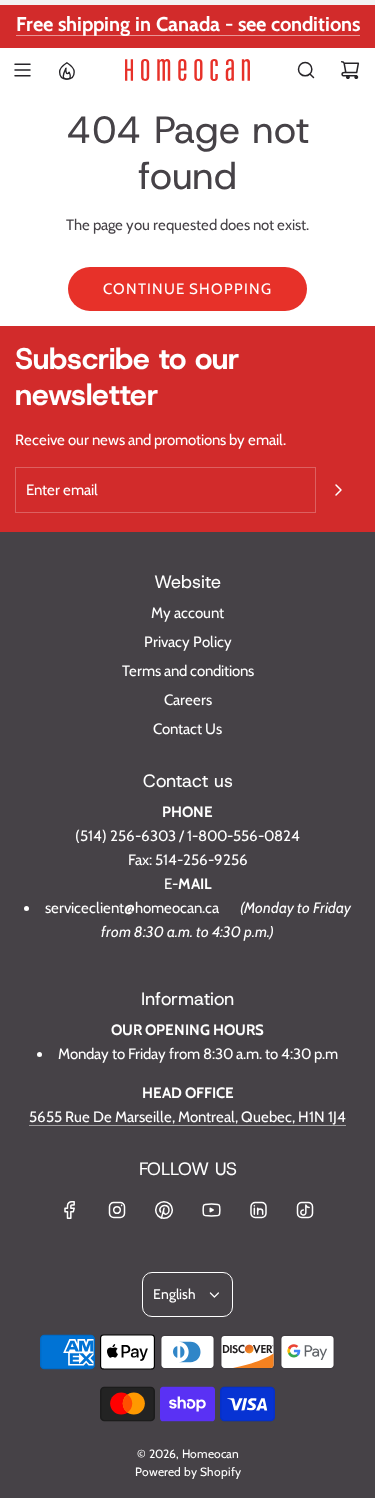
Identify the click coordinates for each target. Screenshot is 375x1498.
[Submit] (338, 490)
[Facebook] (70, 1210)
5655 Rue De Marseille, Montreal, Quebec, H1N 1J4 (187, 1117)
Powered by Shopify (188, 1471)
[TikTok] (305, 1210)
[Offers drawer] (66, 70)
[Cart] (350, 70)
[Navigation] (22, 70)
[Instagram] (117, 1210)
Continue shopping (187, 289)
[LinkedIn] (258, 1210)
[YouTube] (211, 1210)
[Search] (306, 70)
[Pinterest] (164, 1210)
